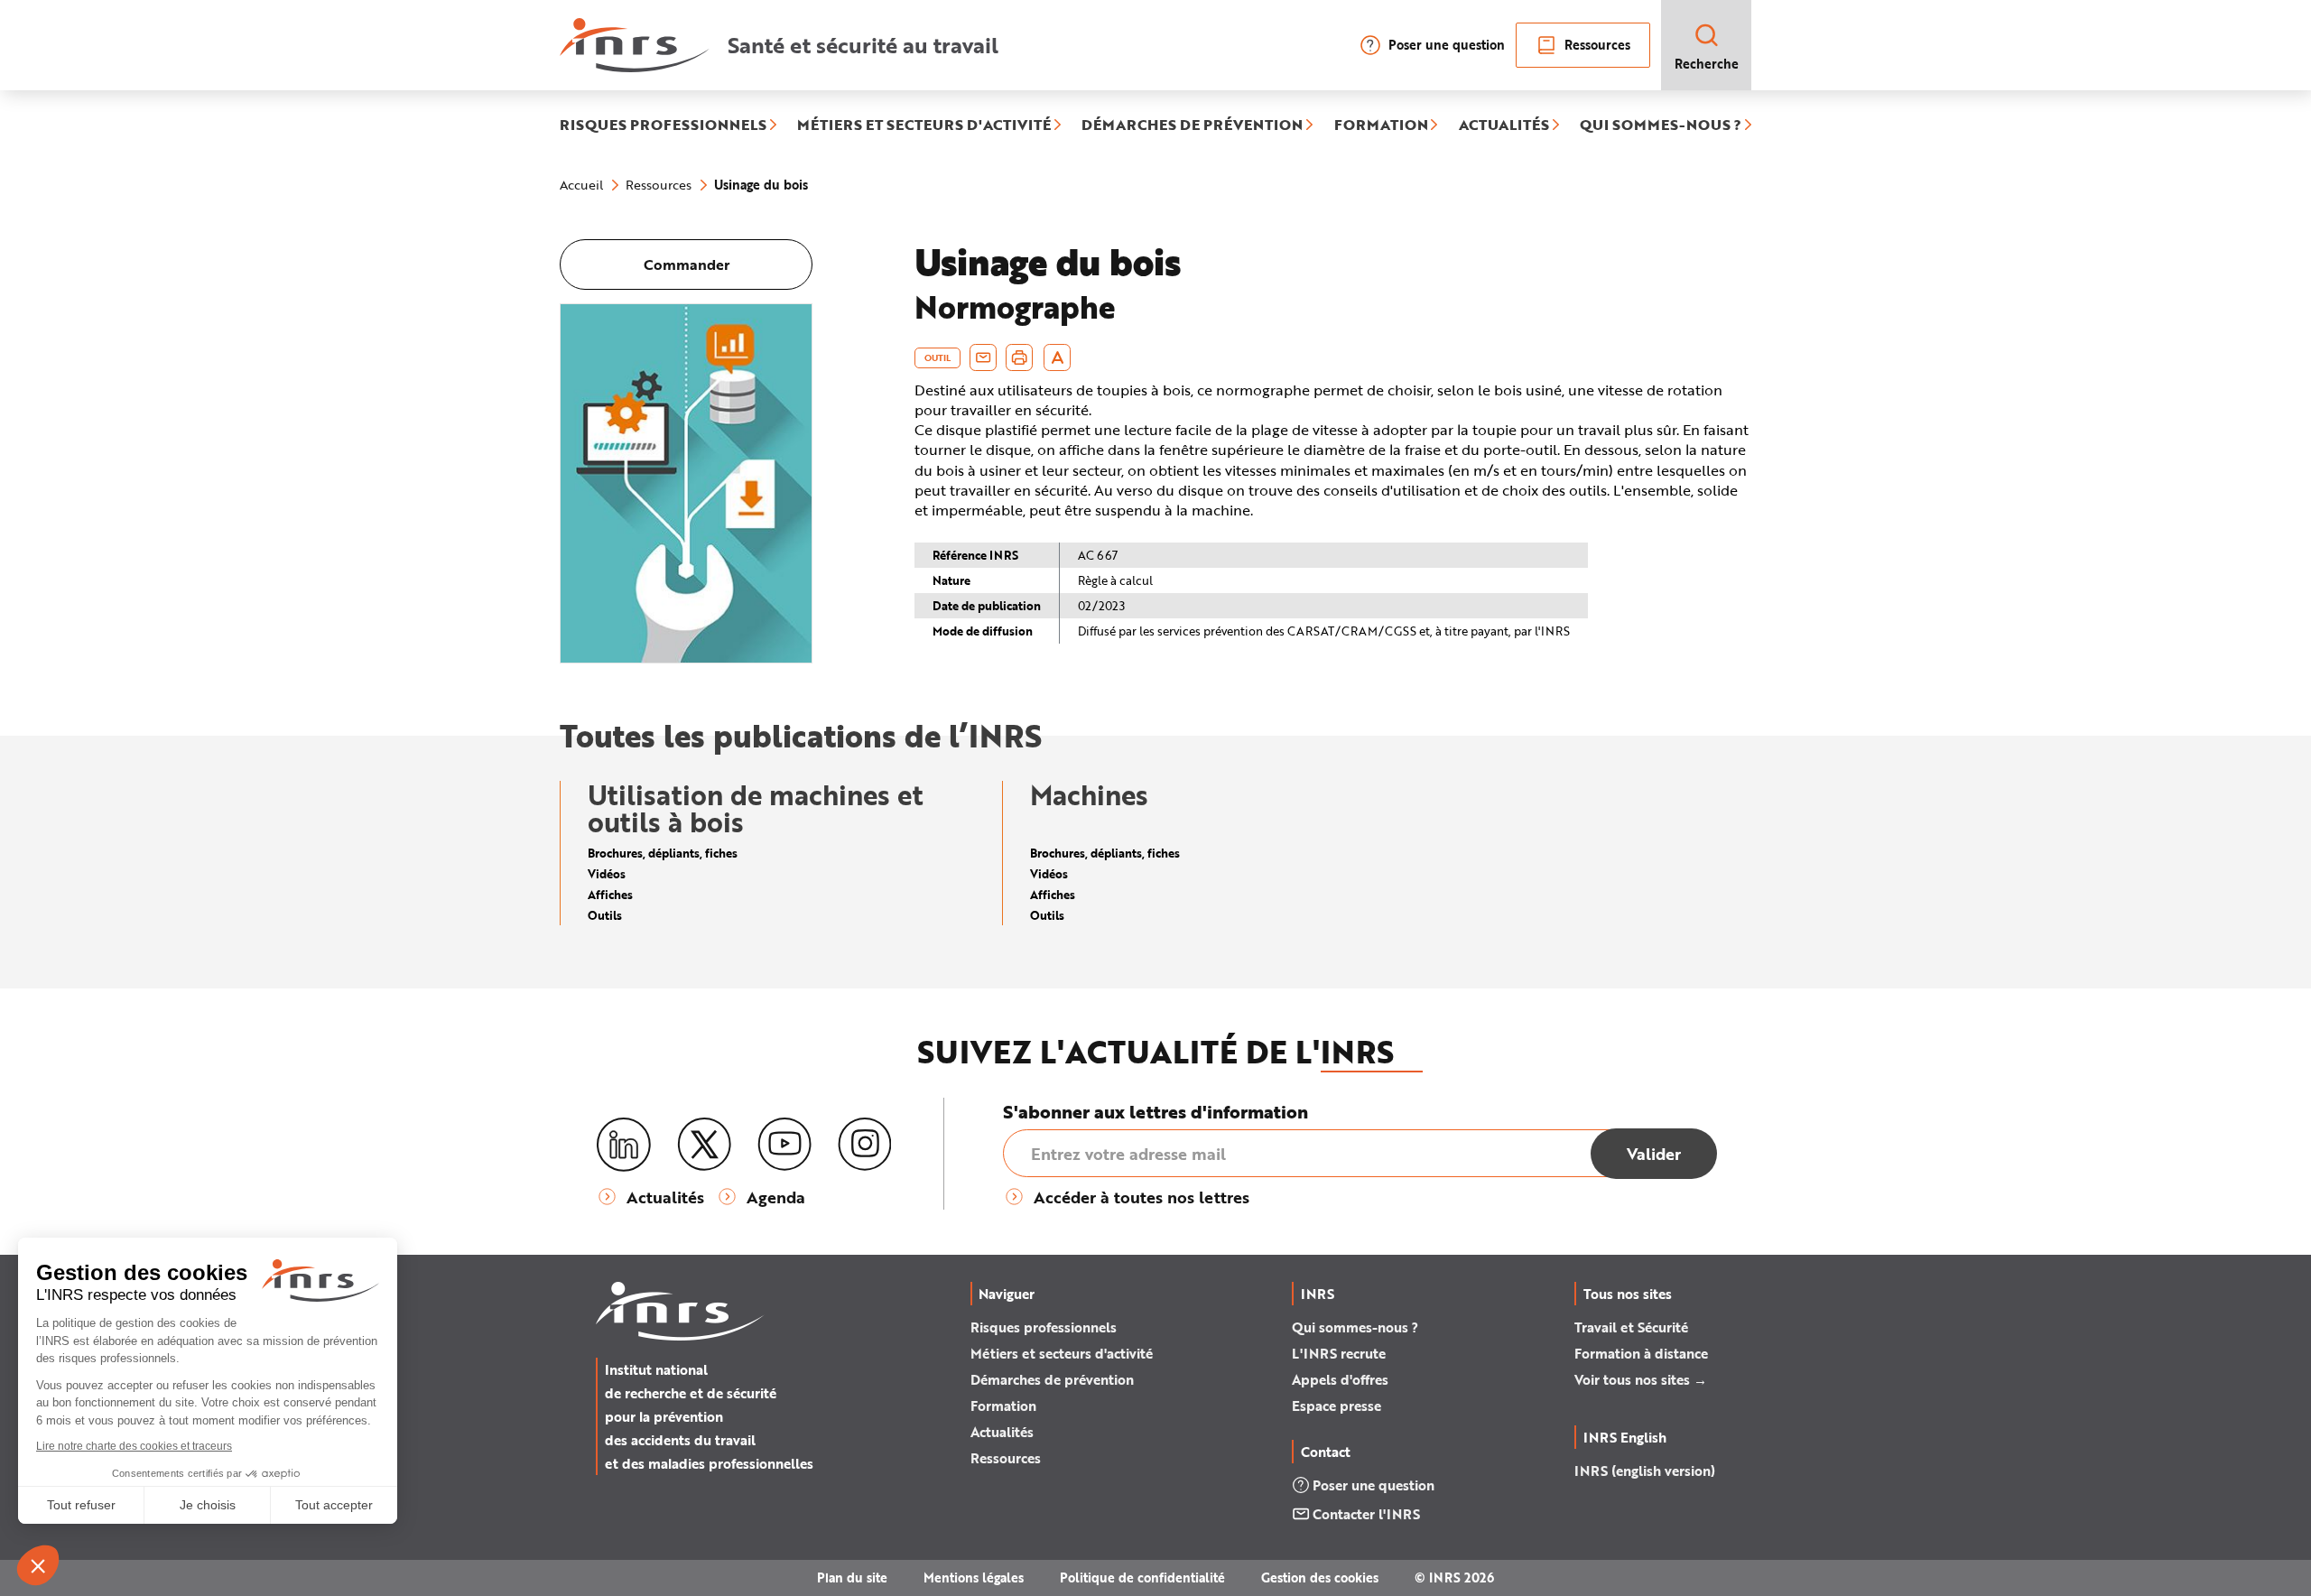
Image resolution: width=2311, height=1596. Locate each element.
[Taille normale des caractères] (1058, 357)
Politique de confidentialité (1142, 1577)
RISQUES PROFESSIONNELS (663, 125)
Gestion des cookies (1320, 1577)
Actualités (1002, 1432)
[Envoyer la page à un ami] (983, 357)
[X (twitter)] (704, 1145)
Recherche (1707, 64)
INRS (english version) (1645, 1471)
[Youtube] (784, 1145)
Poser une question (1447, 45)
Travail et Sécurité (1631, 1327)
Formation (1003, 1406)
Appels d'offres (1340, 1379)
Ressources (1597, 45)
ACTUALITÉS (1504, 125)
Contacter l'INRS (1366, 1514)
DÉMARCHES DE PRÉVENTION (1192, 125)
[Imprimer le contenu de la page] (1020, 357)
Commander (687, 264)
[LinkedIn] (624, 1145)
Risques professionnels (1044, 1327)
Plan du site (852, 1577)
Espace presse (1336, 1406)
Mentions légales (974, 1577)
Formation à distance (1641, 1353)
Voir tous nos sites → (1641, 1379)
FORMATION (1381, 125)
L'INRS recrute (1339, 1353)
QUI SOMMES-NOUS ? (1661, 125)
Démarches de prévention (1052, 1379)
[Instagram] (865, 1145)
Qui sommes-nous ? (1355, 1327)
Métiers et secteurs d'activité (1062, 1353)
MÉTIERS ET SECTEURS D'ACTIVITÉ (924, 125)
